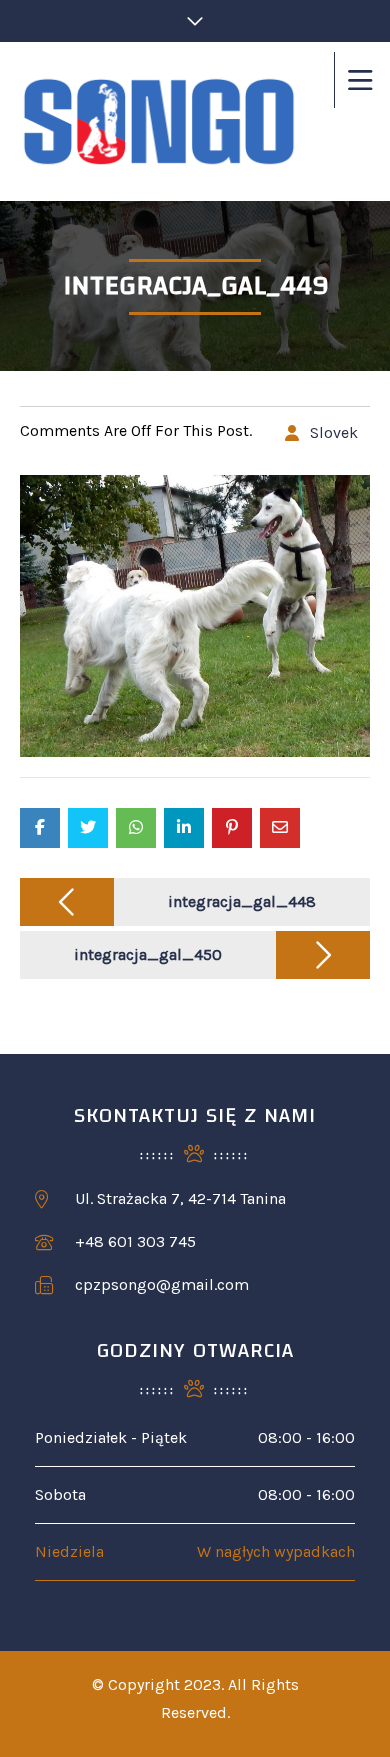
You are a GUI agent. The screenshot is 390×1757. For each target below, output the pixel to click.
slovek (334, 432)
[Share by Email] (280, 828)
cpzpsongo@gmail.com (162, 1284)
